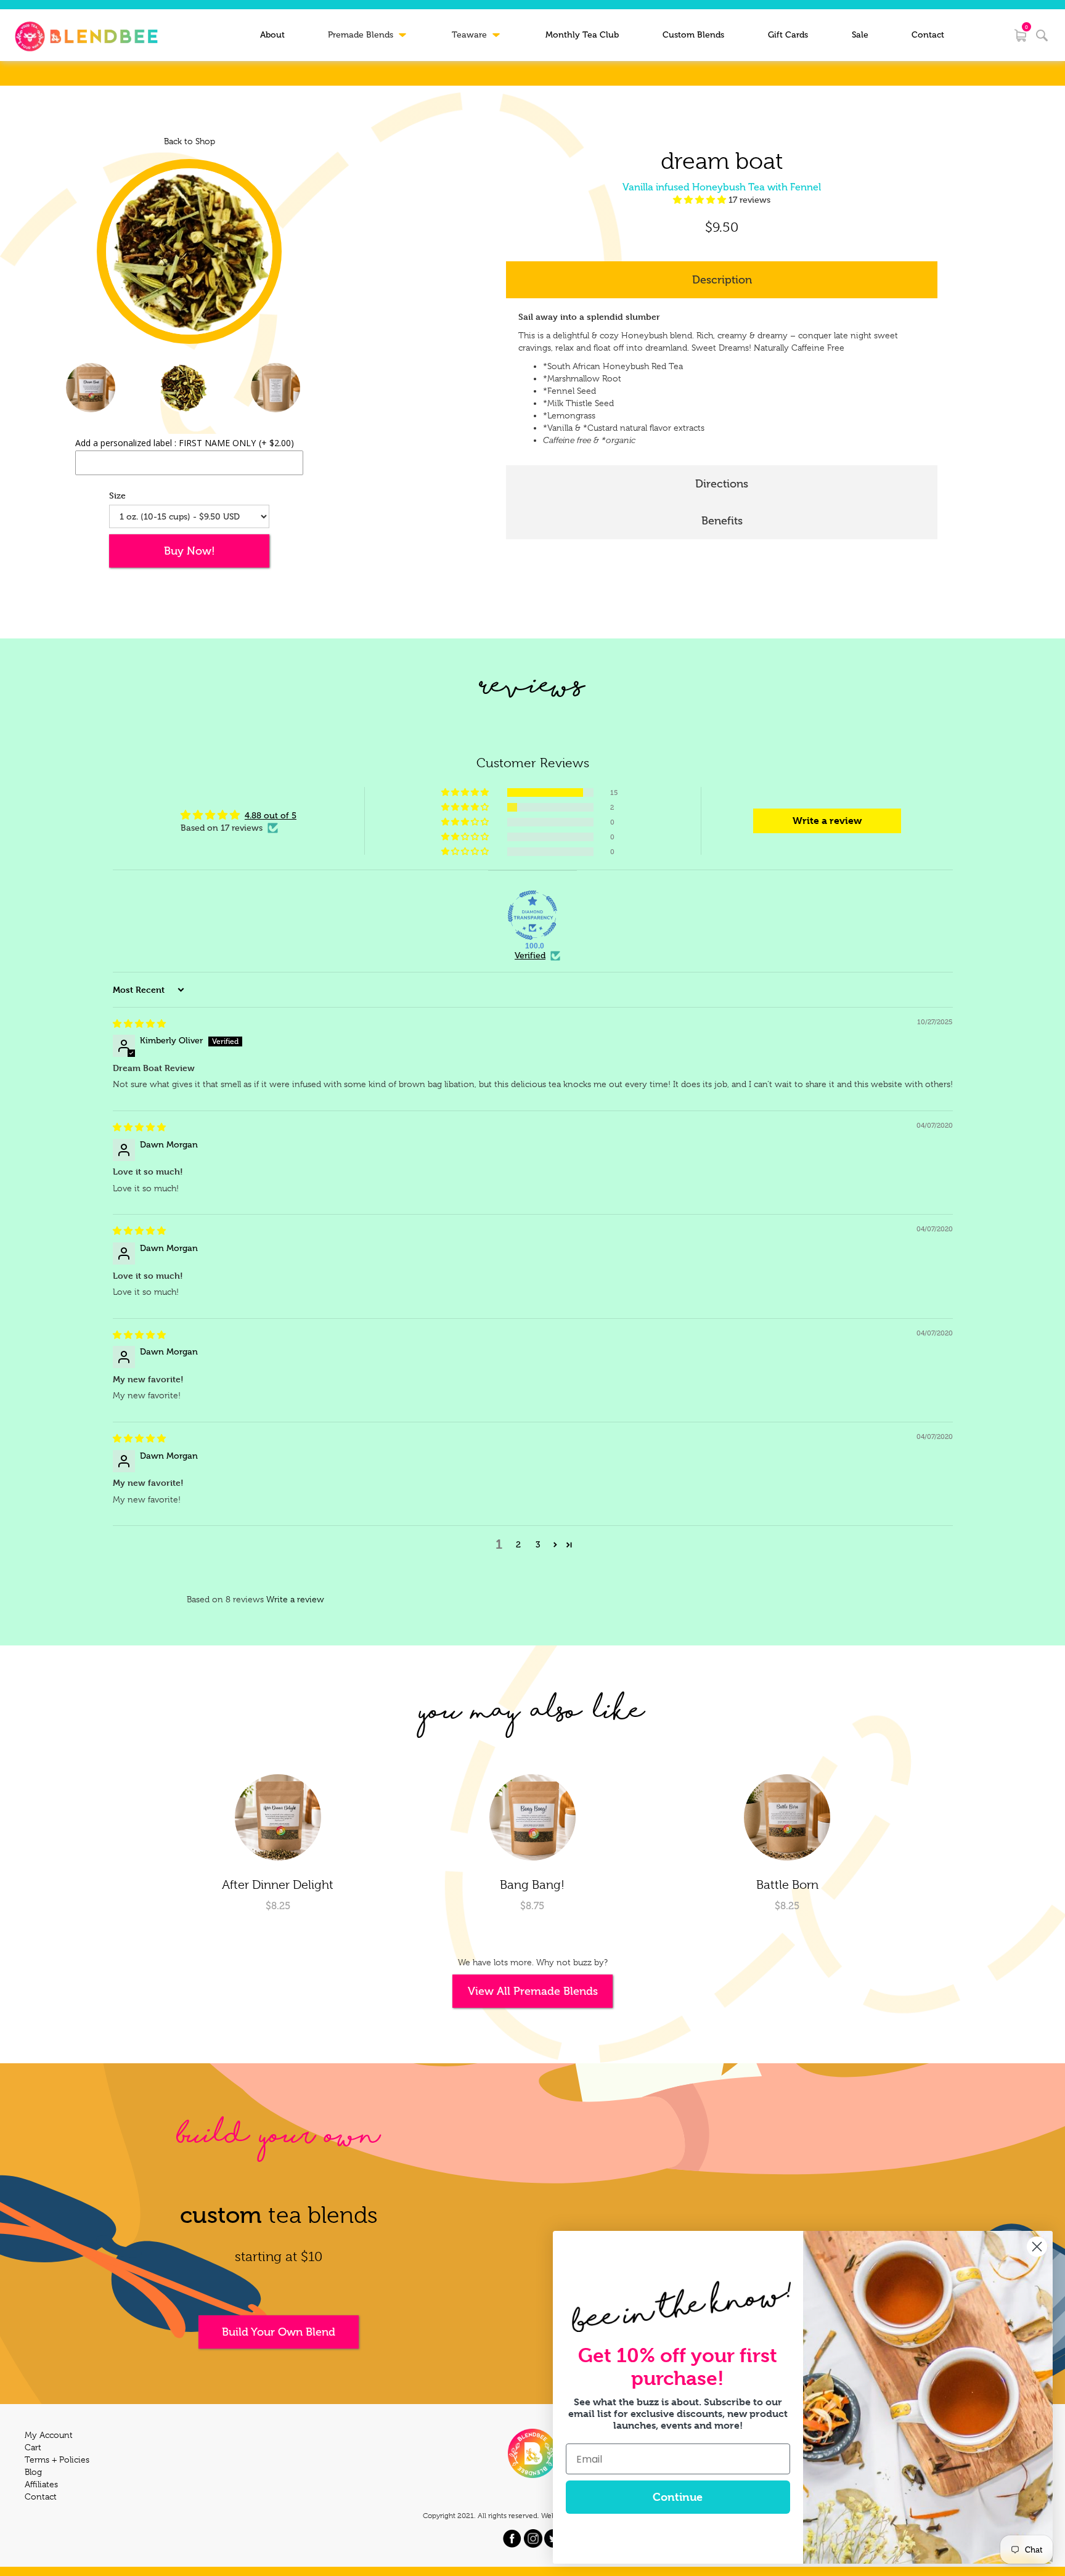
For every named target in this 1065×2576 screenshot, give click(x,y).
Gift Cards (788, 35)
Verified (530, 956)
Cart (33, 2447)
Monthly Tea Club (582, 35)
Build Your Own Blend (279, 2332)
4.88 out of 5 (271, 816)
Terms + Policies (57, 2460)
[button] (701, 200)
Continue (678, 2497)
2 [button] (518, 1545)
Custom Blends (693, 35)
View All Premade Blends (533, 1991)
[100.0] (532, 915)
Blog (33, 2472)
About (272, 35)
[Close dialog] (1037, 2247)
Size (117, 495)
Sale (860, 35)
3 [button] (538, 1545)
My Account (49, 2435)
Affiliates (41, 2484)
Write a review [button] (827, 821)
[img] (139, 1024)
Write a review (295, 1599)
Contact (928, 35)
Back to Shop (190, 141)
